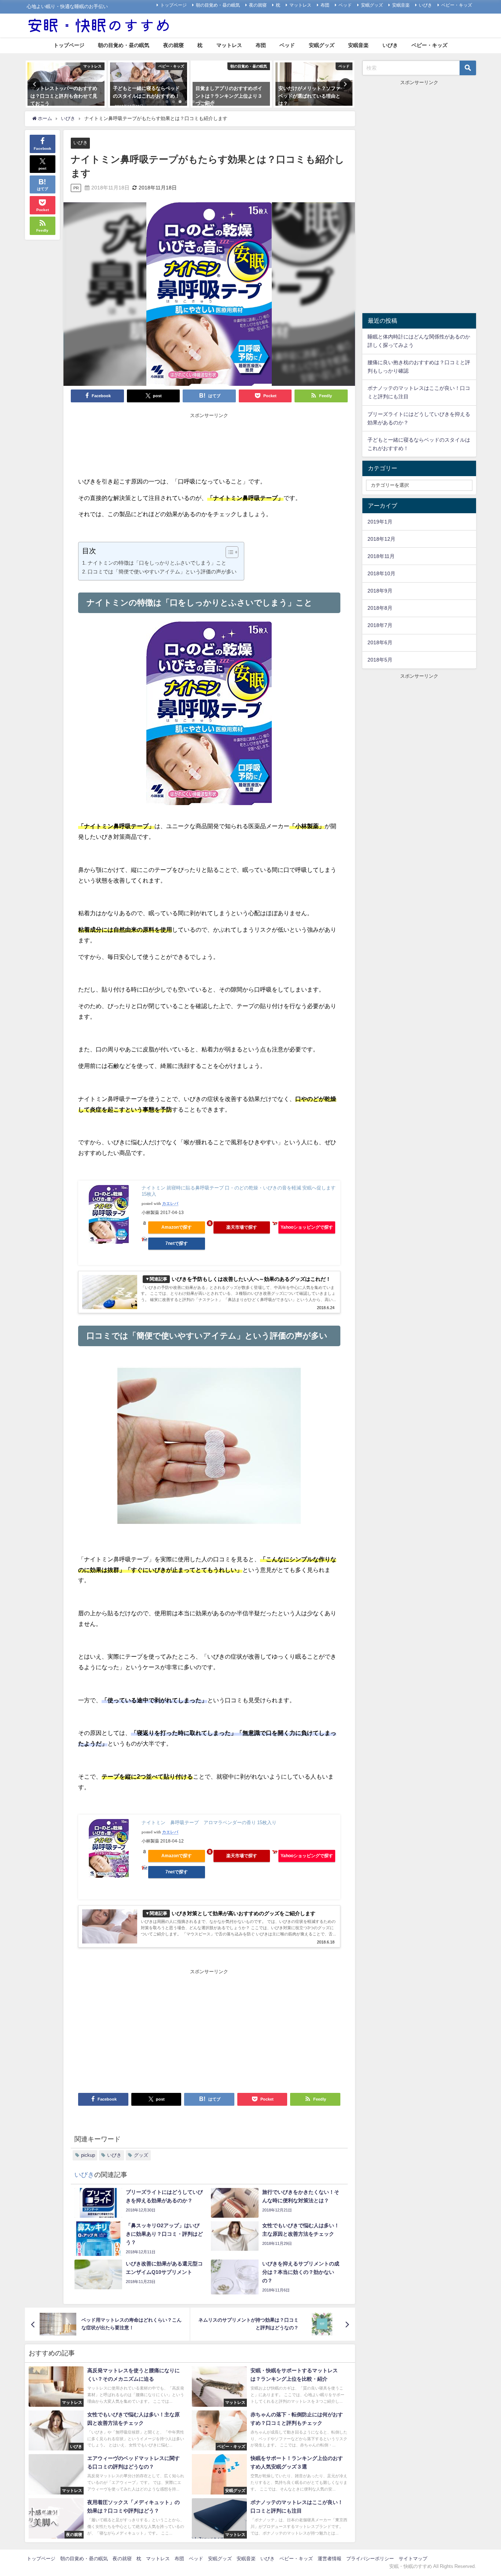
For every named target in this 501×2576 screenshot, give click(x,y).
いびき (425, 5)
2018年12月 (381, 539)
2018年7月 (380, 625)
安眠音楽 (401, 5)
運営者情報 (330, 2559)
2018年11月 (381, 556)
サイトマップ (413, 2559)
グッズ (141, 2155)
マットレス (300, 5)
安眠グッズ (372, 5)
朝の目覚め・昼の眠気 (218, 5)
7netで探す (177, 1243)
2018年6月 (380, 642)
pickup (88, 2155)
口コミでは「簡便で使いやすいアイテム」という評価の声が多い (162, 572)
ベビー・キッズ (457, 5)
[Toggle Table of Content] (228, 552)
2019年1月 (380, 522)
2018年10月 (381, 573)
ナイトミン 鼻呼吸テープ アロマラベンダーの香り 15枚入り (209, 1823)
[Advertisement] (209, 438)
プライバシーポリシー (370, 2559)
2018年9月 (380, 591)
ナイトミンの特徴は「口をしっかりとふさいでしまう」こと (157, 563)
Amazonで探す (177, 1227)
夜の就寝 (258, 5)
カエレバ (170, 1204)
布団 (325, 5)
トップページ (173, 5)
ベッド (345, 5)
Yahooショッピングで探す (307, 1227)
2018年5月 (380, 660)
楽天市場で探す (242, 1227)
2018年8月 (380, 608)
